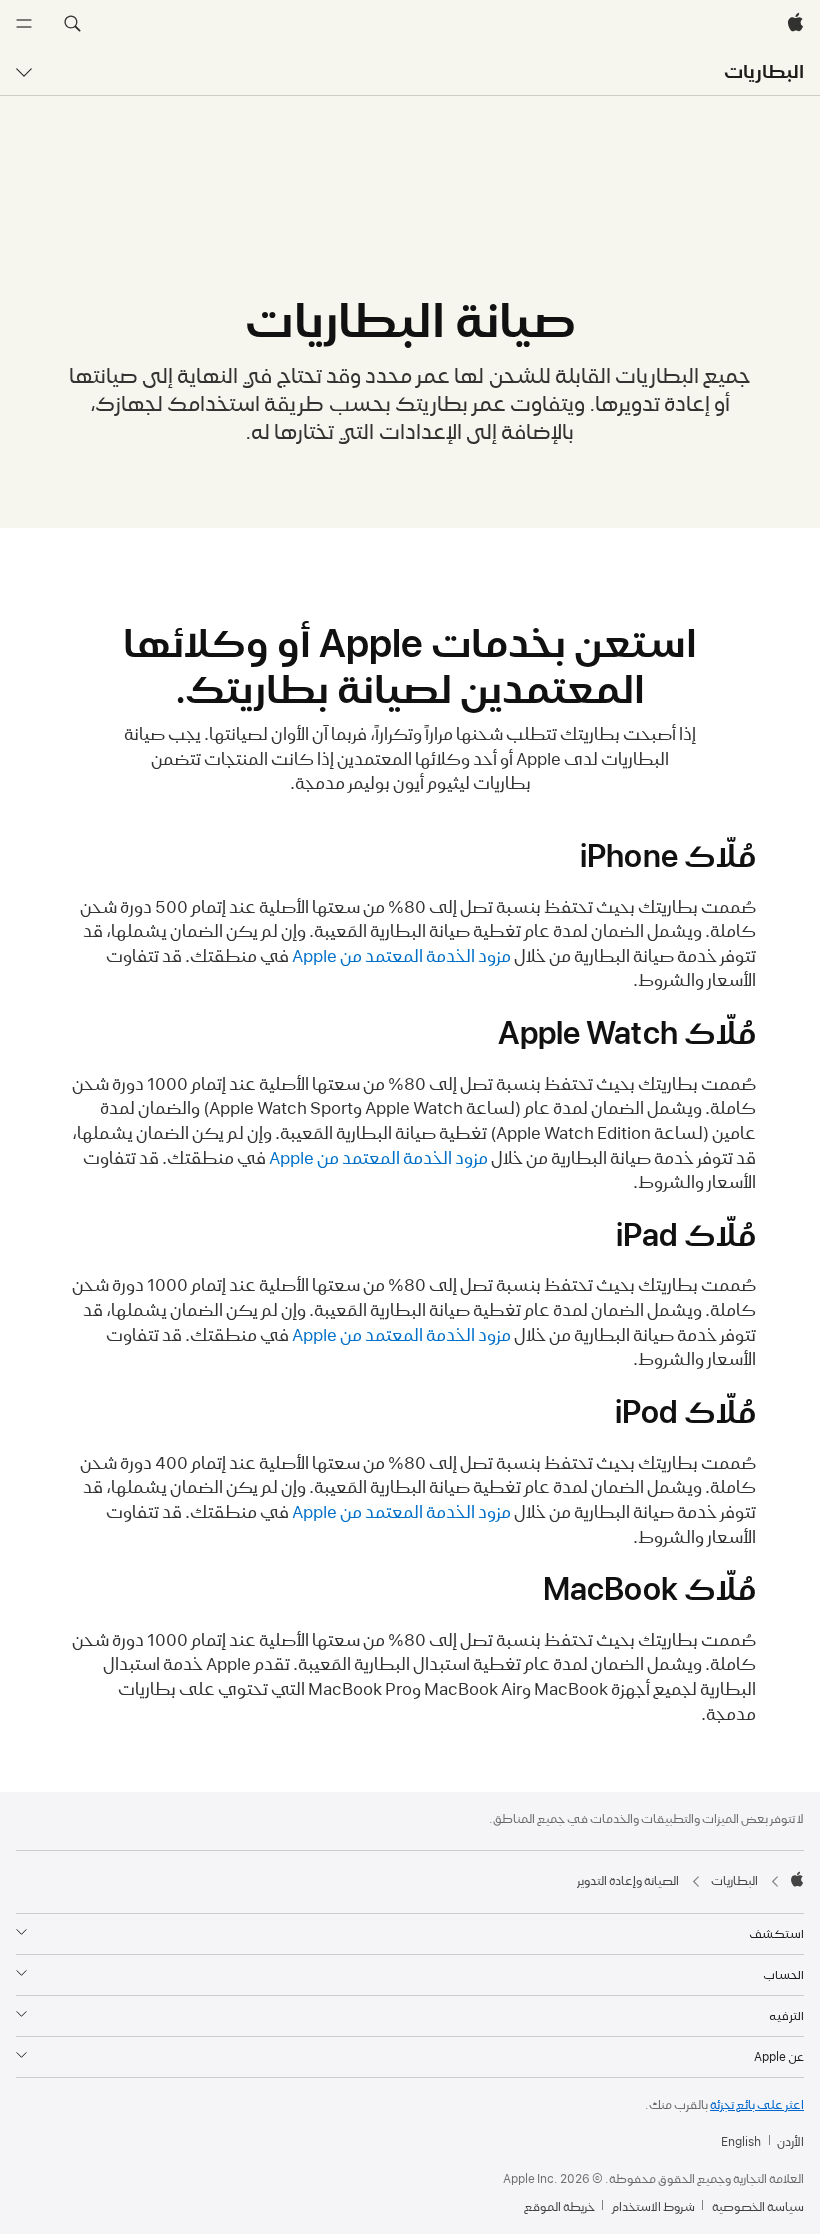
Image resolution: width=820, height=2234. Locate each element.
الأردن (790, 2142)
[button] (72, 24)
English (741, 2142)
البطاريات (764, 71)
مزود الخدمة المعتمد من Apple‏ (401, 956)
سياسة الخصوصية (758, 2207)
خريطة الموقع (559, 2207)
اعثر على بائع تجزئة (757, 2105)
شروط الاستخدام (653, 2207)
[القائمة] (24, 24)
